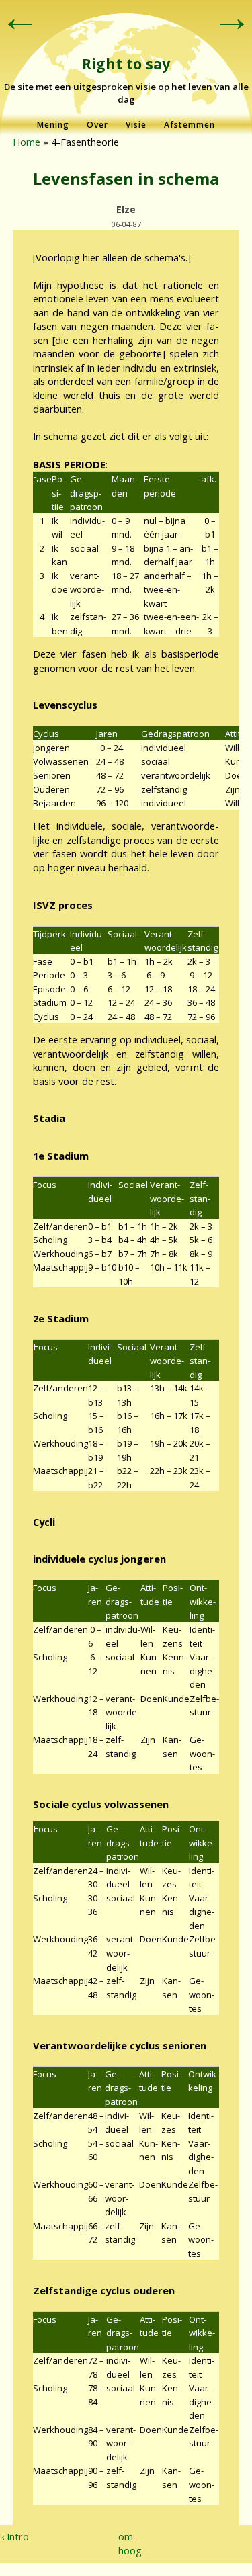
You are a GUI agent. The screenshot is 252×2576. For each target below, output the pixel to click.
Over (97, 125)
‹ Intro (15, 2536)
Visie (136, 125)
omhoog (123, 2543)
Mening (53, 125)
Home (27, 142)
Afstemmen (190, 125)
